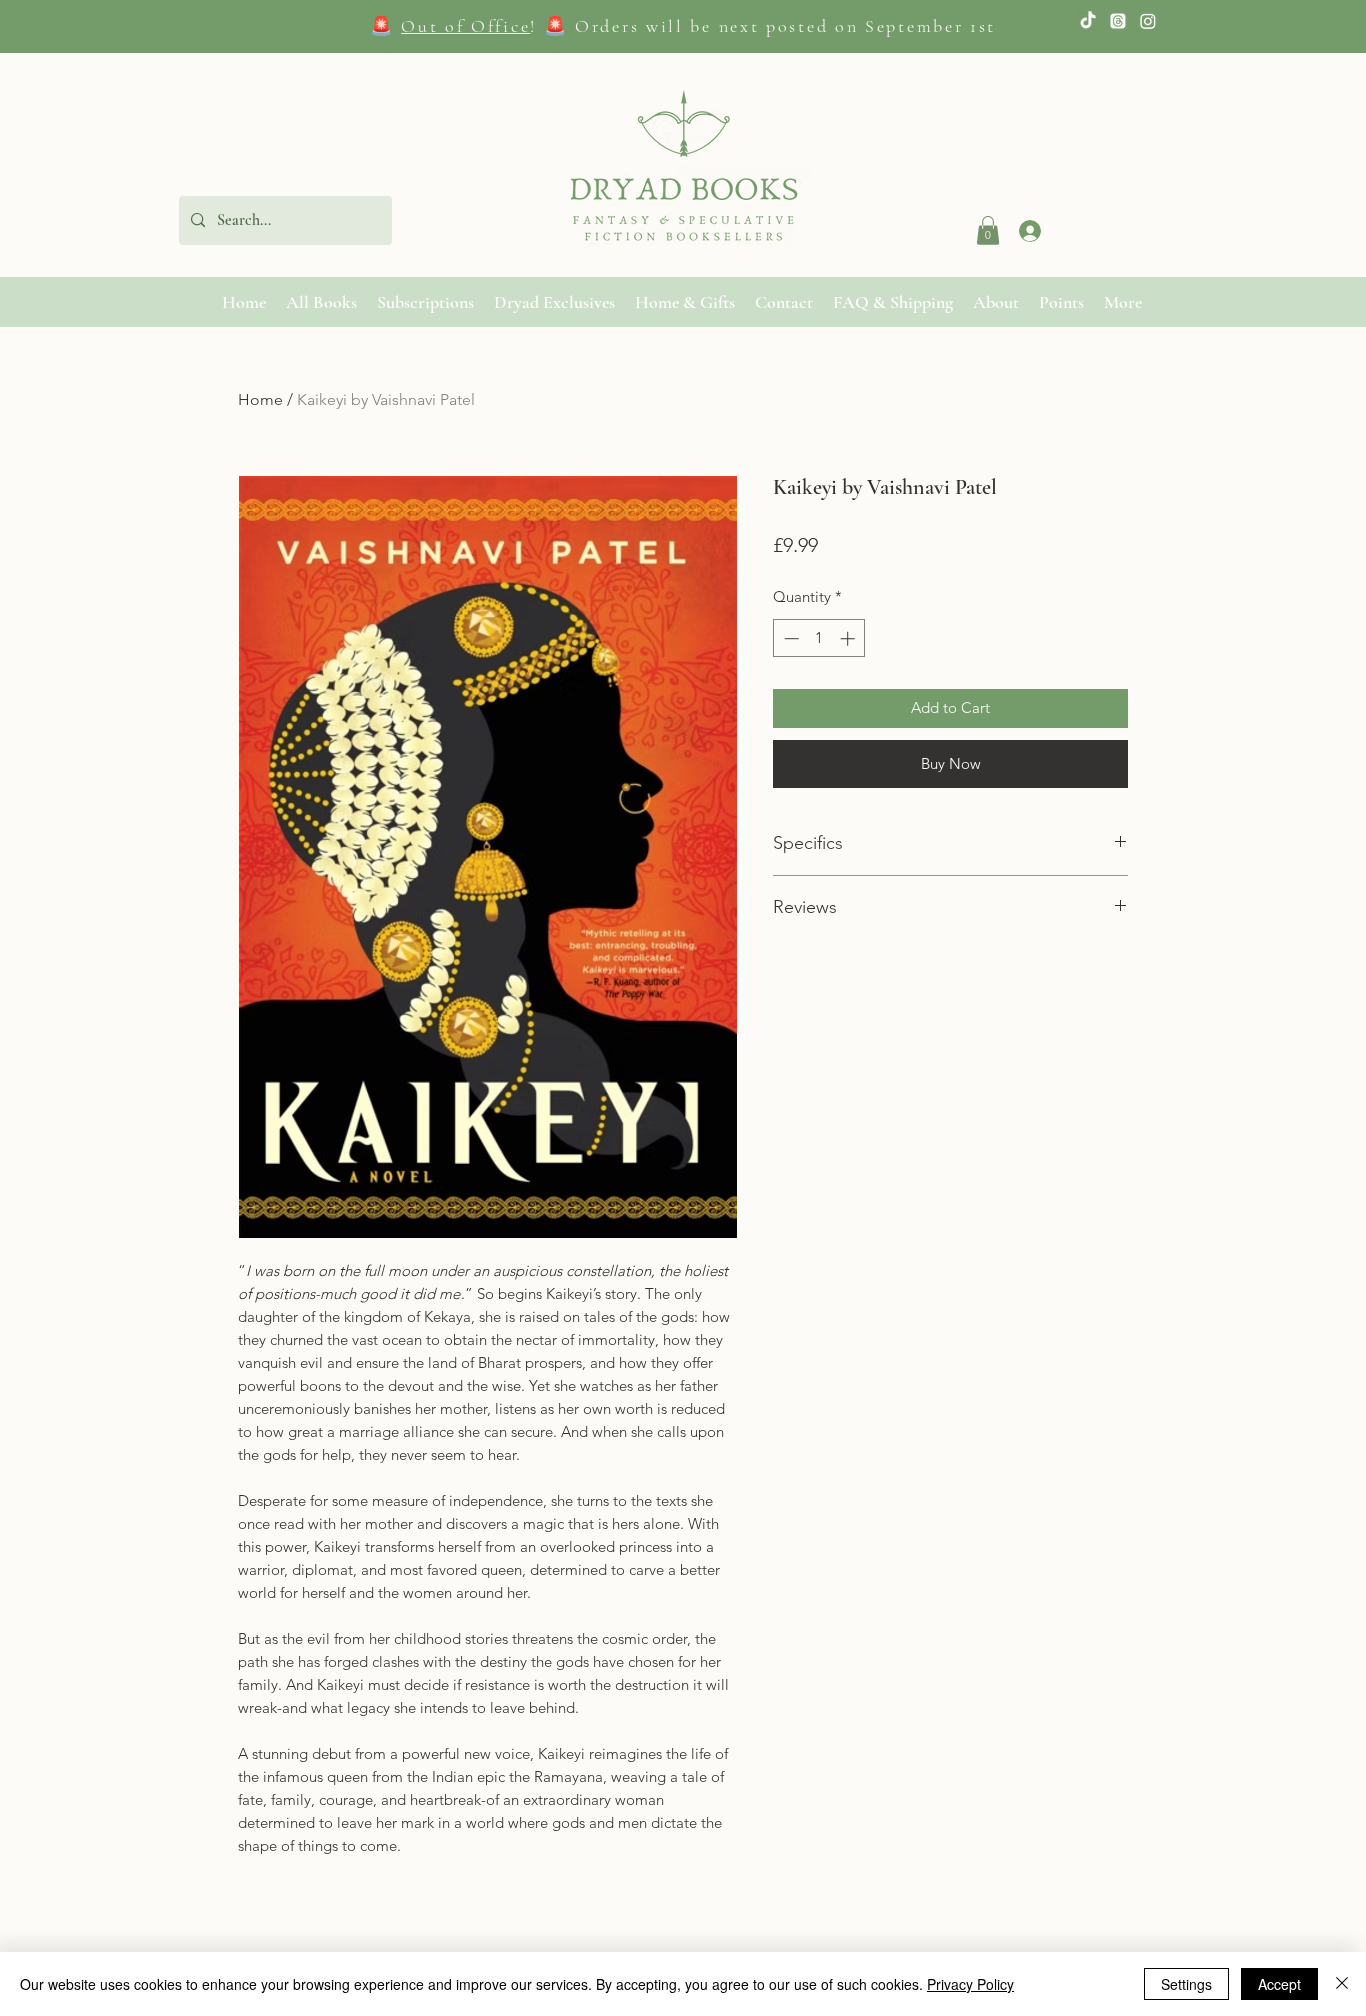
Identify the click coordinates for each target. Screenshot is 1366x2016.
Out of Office (465, 26)
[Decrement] (789, 638)
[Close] (1342, 1984)
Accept (1279, 1984)
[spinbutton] (819, 638)
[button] (988, 230)
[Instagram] (1148, 21)
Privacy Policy (970, 1984)
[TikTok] (1088, 21)
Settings (1186, 1984)
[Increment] (849, 638)
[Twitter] (1118, 21)
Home (260, 399)
